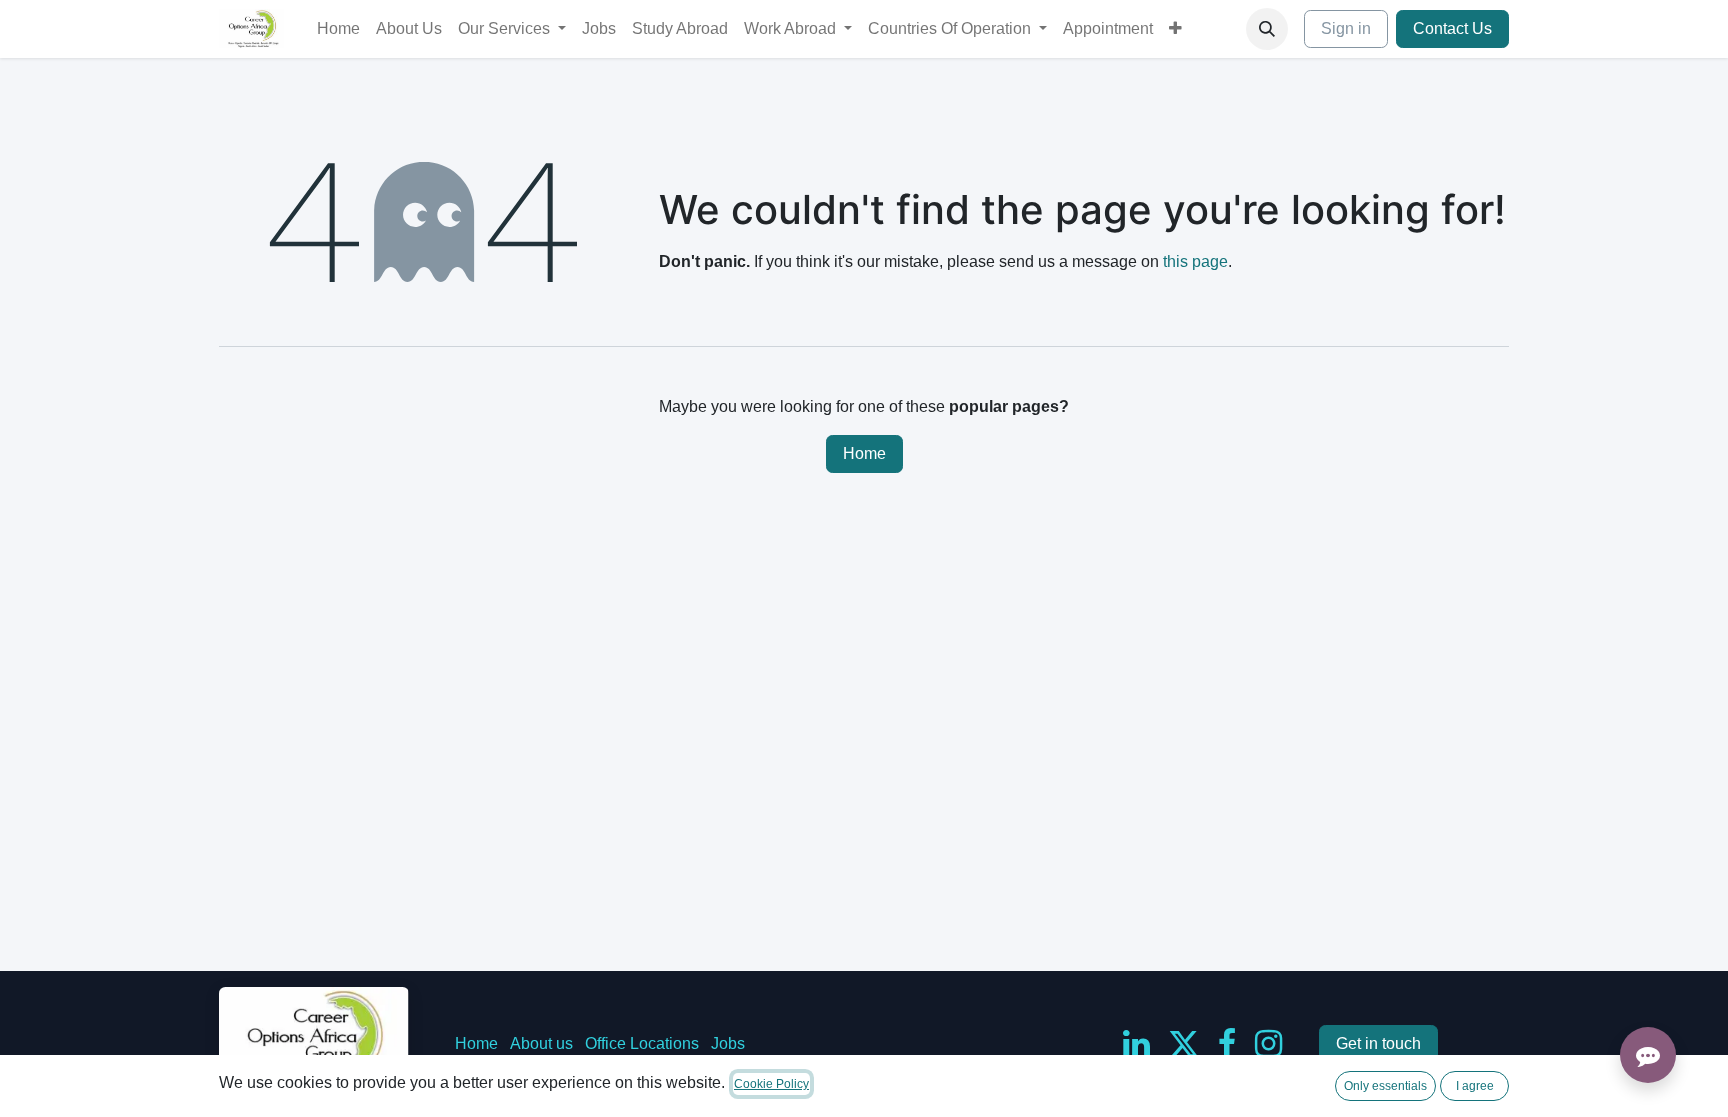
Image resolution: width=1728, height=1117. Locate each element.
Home (864, 453)
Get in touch (1378, 1043)
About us (541, 1043)
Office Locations (642, 1043)
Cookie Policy (771, 1084)
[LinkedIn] (1136, 1044)
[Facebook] (1227, 1044)
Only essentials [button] (1385, 1086)
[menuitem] (338, 29)
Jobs (728, 1043)
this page (1195, 261)
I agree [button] (1475, 1086)
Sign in (1346, 28)
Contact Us (1452, 28)
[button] (1267, 29)
